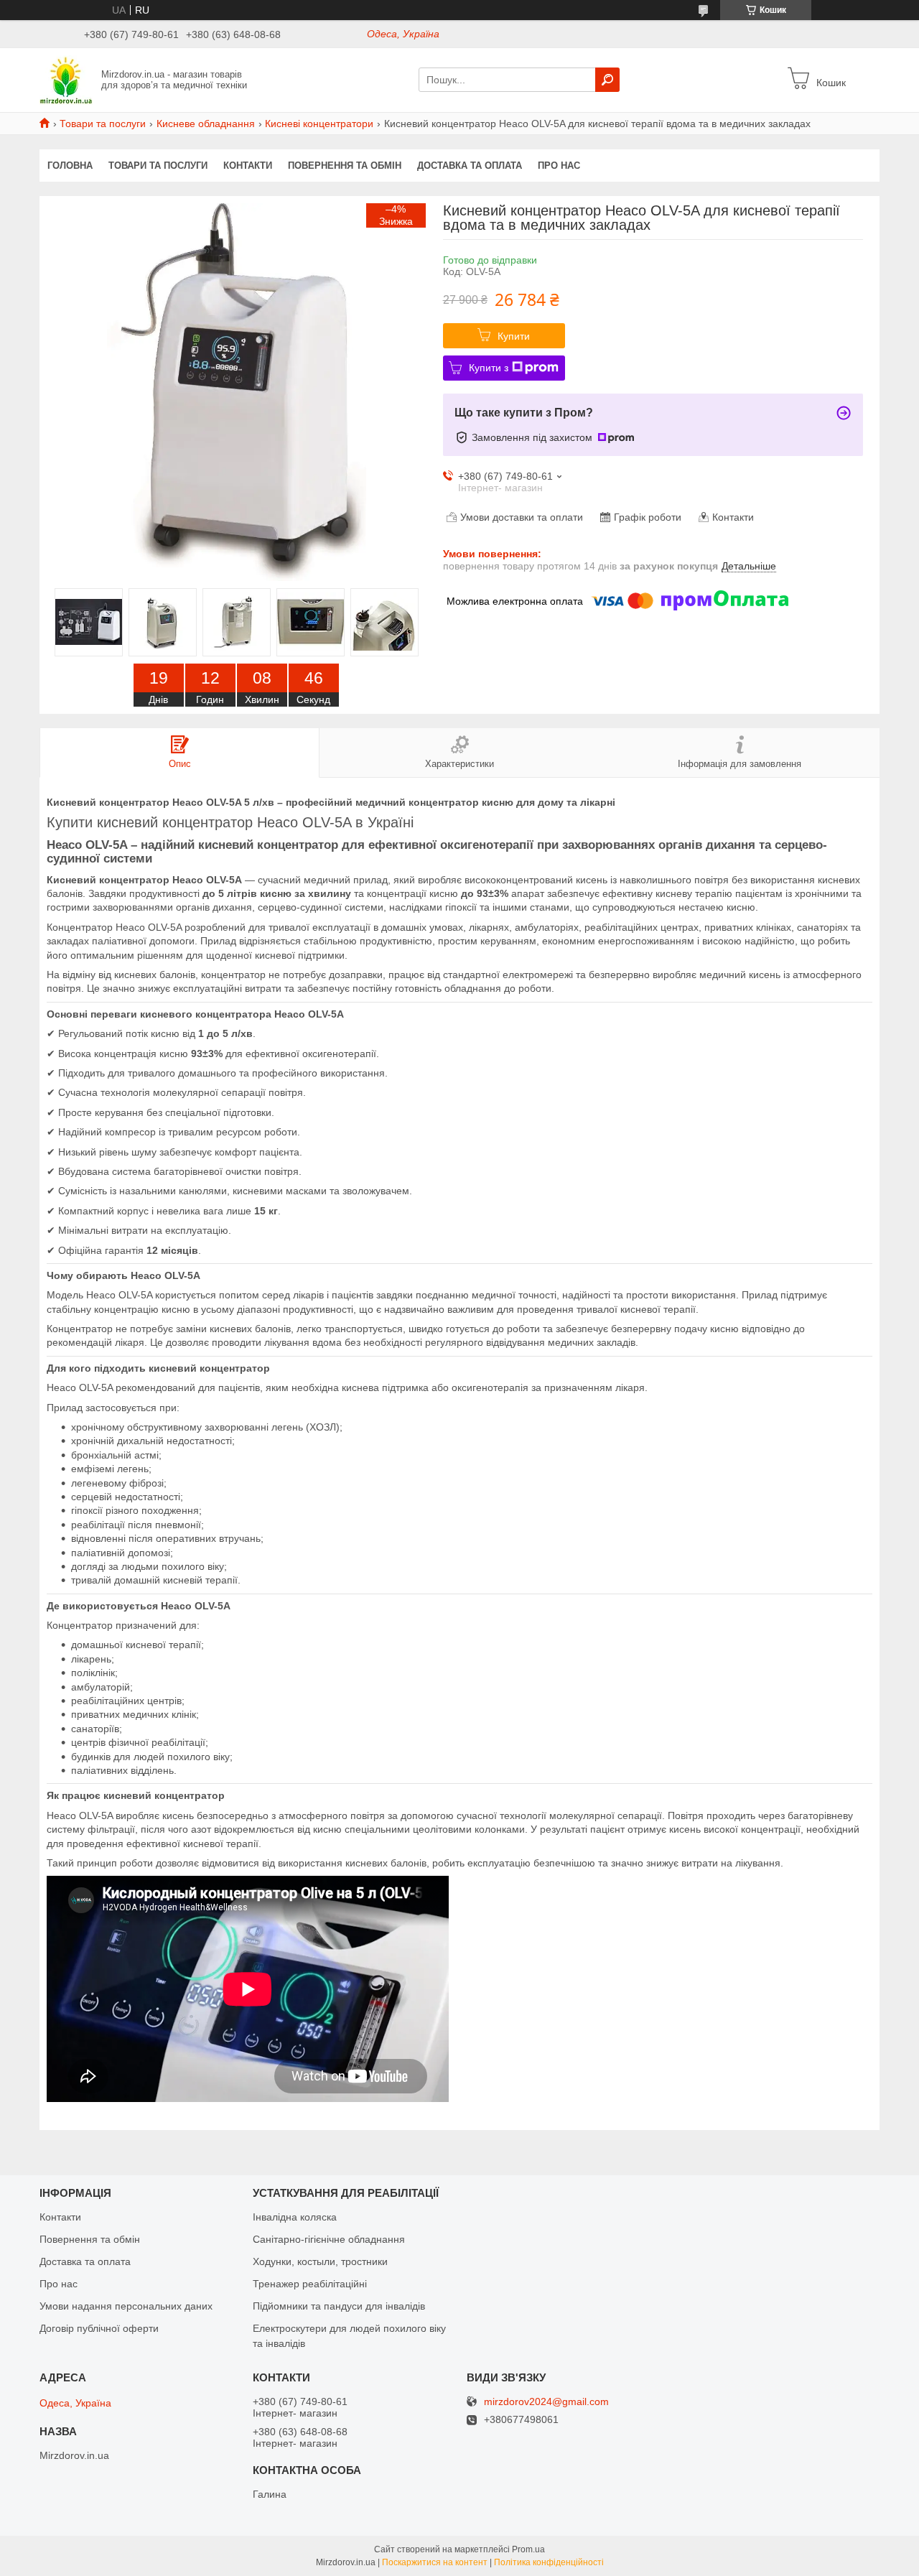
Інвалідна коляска (295, 2217)
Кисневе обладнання (206, 124)
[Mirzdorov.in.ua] (66, 79)
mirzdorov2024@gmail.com (546, 2402)
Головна (70, 166)
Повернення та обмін (345, 166)
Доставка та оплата (470, 166)
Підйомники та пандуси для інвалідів (339, 2306)
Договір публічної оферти (99, 2328)
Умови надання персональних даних (126, 2306)
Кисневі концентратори (319, 124)
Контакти (248, 166)
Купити (514, 336)
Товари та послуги (103, 124)
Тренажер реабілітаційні (310, 2284)
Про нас (559, 166)
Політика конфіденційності (549, 2562)
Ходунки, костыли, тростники (320, 2261)
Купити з (489, 368)
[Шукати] (607, 80)
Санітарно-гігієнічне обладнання (329, 2239)
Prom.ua (528, 2549)
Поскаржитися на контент (435, 2562)
